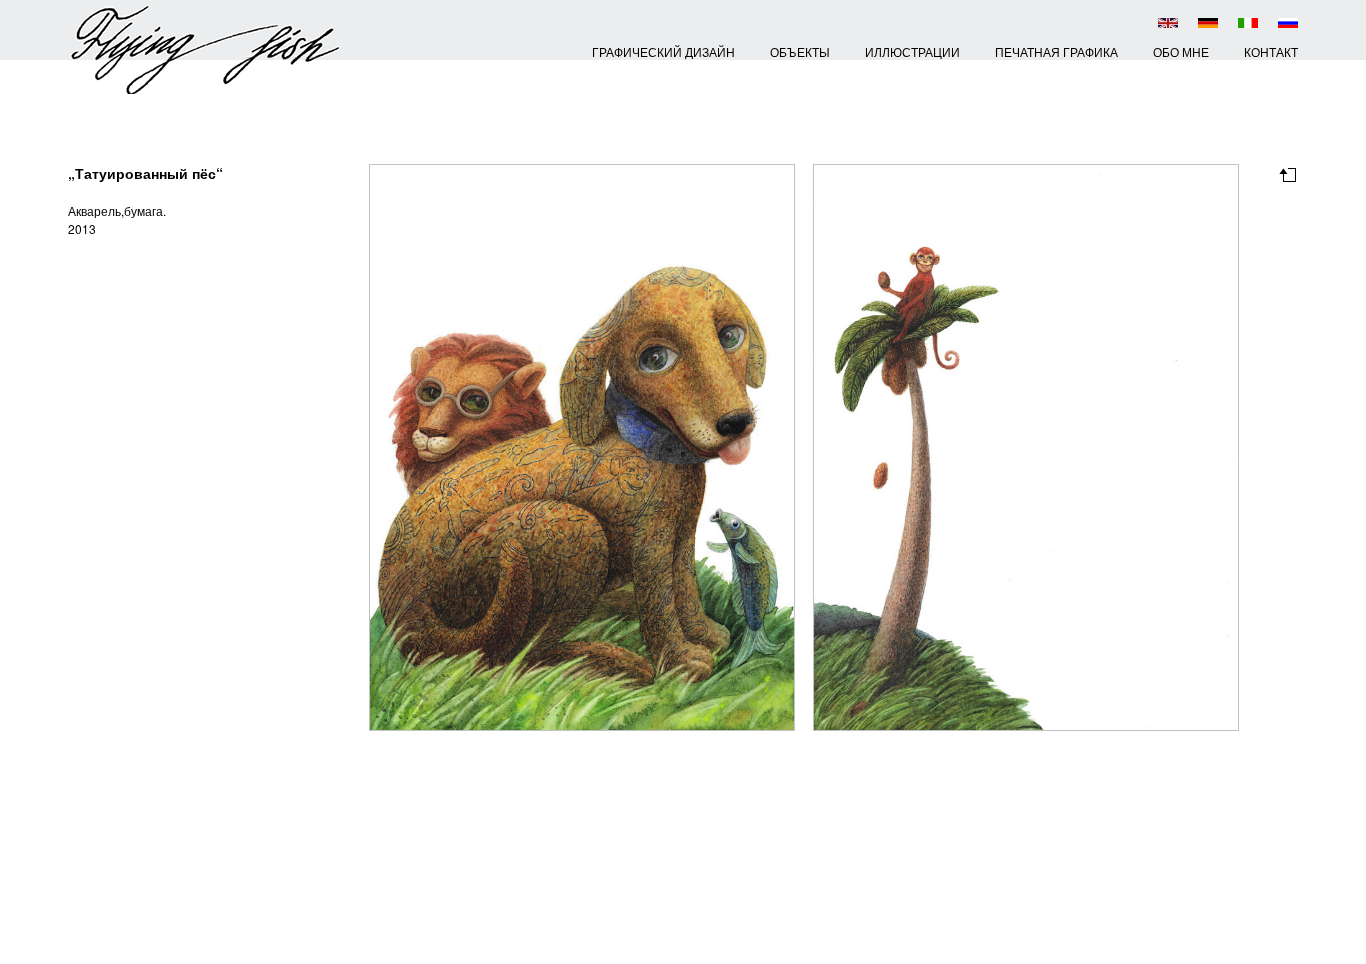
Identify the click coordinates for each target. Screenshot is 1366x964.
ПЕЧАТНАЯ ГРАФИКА (1056, 51)
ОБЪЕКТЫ (800, 51)
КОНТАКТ (1271, 51)
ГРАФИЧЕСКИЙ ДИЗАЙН (663, 51)
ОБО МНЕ (1181, 51)
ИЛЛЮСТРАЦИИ (912, 51)
